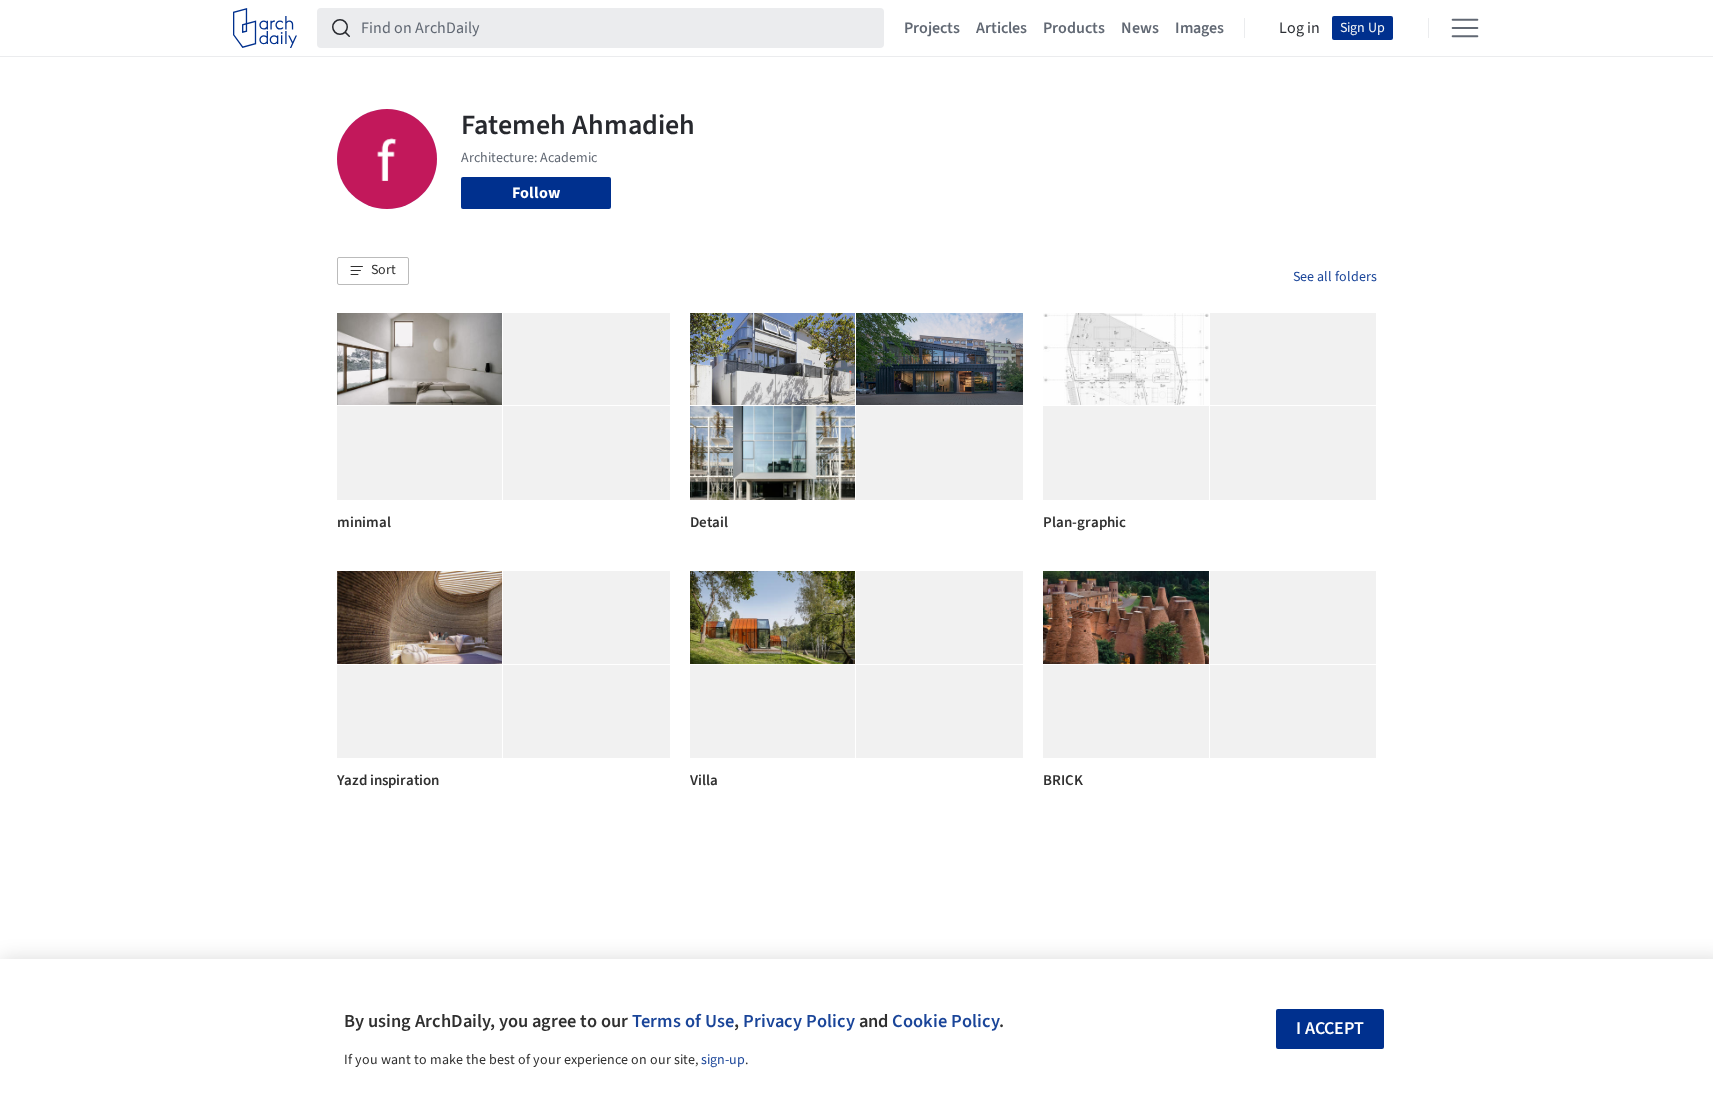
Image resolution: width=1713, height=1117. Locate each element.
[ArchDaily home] (265, 28)
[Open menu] (1465, 28)
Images (1199, 28)
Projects (932, 28)
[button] (373, 271)
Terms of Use (683, 1021)
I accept (1330, 1028)
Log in (1299, 28)
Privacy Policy (799, 1021)
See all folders (1335, 277)
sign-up (723, 1060)
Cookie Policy (945, 1021)
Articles (1001, 28)
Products (1074, 28)
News (1140, 28)
